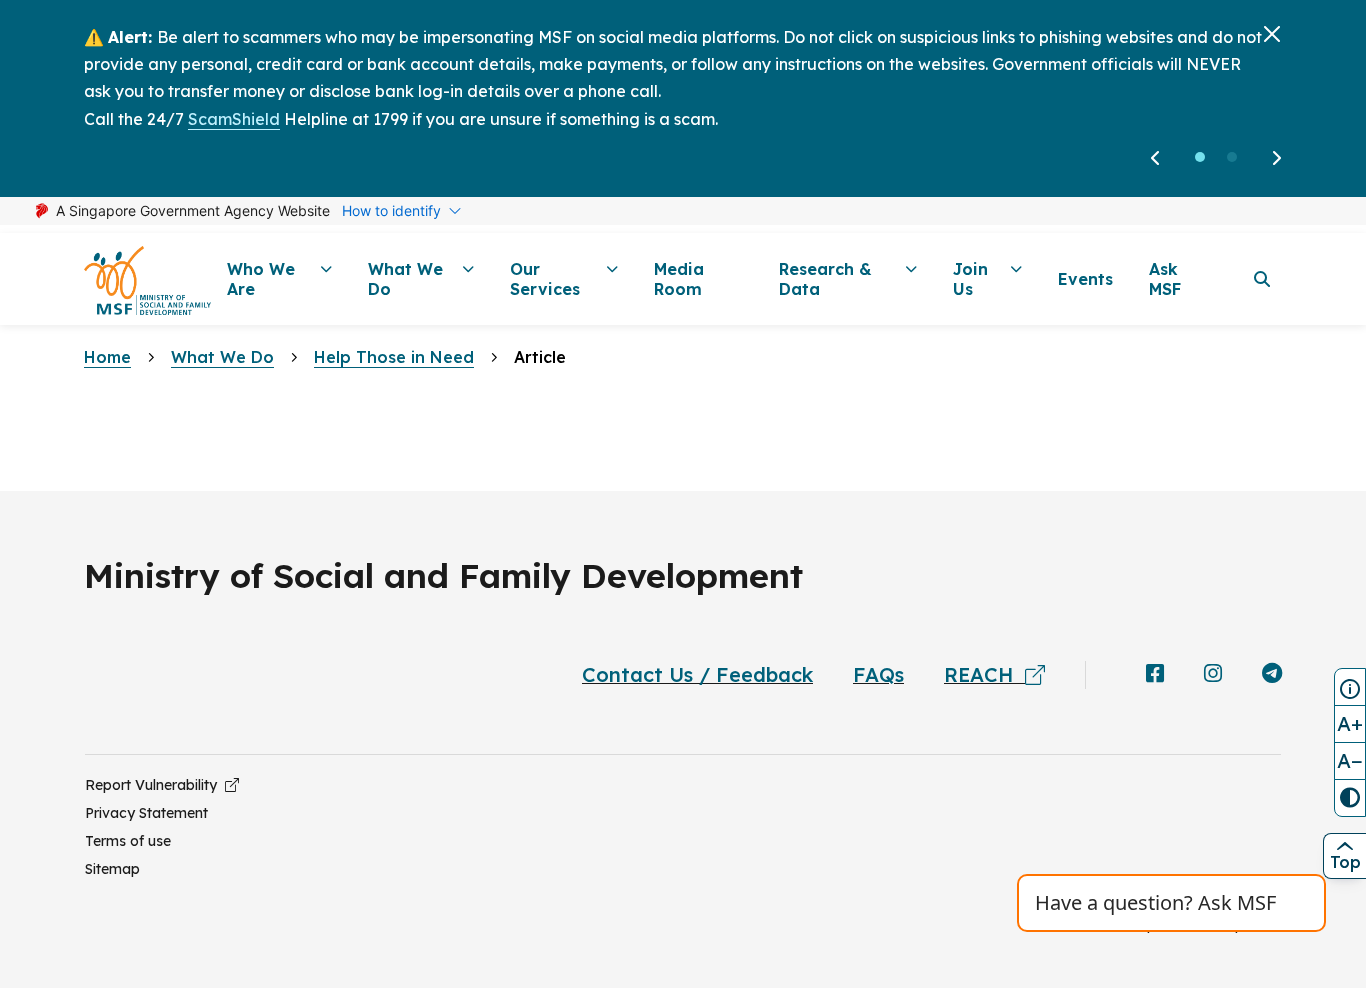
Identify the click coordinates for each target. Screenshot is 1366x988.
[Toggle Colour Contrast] (1350, 798)
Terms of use (128, 841)
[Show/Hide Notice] (1350, 687)
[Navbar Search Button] (1262, 279)
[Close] (1272, 34)
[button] (1200, 157)
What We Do (222, 357)
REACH (984, 674)
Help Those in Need (394, 357)
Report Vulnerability (155, 785)
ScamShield (234, 119)
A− (1350, 760)
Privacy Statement (146, 813)
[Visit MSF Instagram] (1213, 675)
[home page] (147, 279)
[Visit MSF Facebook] (1155, 675)
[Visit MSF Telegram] (1272, 675)
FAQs (878, 674)
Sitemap (112, 869)
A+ (1350, 723)
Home (107, 357)
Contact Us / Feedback (697, 674)
